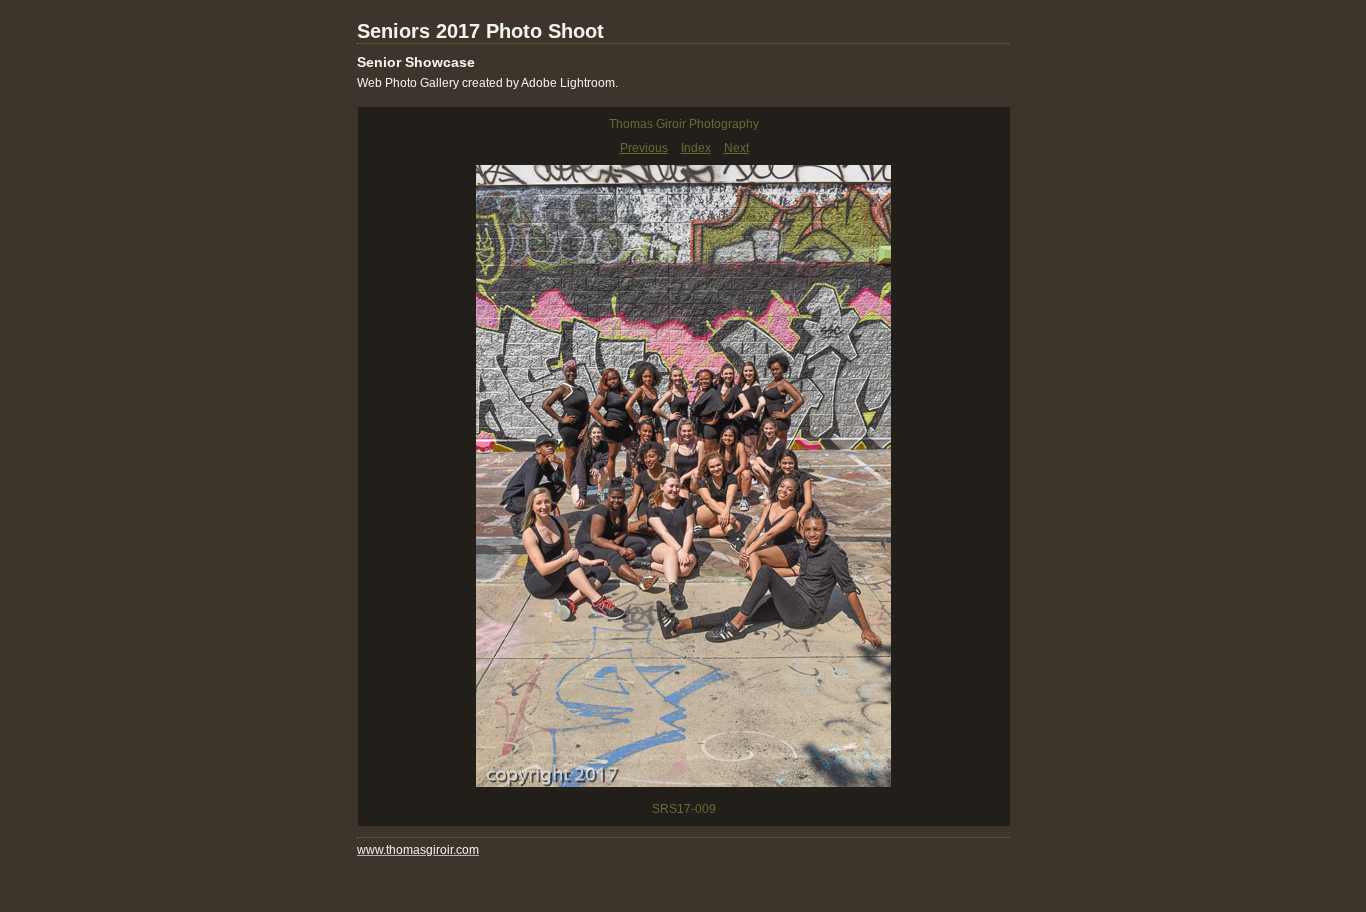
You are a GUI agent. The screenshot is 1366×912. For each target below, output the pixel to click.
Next (736, 148)
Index (696, 148)
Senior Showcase (416, 62)
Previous (644, 148)
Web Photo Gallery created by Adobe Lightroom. (487, 83)
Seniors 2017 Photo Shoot (480, 31)
